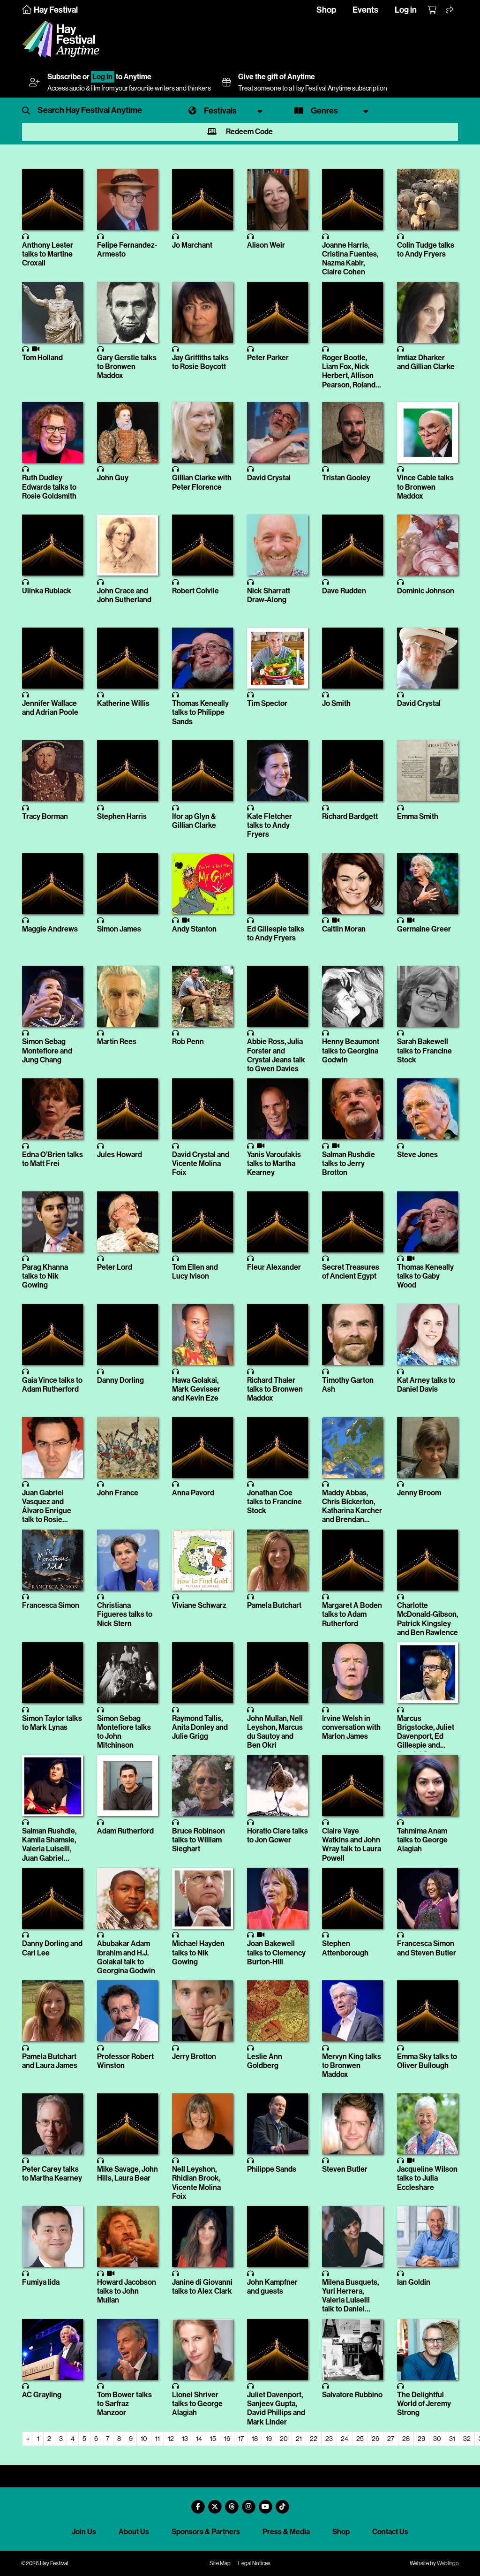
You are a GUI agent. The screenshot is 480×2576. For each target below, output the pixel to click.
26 (375, 2439)
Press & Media (286, 2532)
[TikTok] (282, 2503)
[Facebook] (198, 2503)
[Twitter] (215, 2503)
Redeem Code (249, 132)
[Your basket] (433, 10)
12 (171, 2439)
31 (452, 2439)
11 (157, 2439)
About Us (134, 2532)
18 (255, 2439)
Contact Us (390, 2532)
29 (421, 2439)
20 (284, 2439)
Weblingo (448, 2563)
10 (144, 2439)
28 (406, 2439)
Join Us (84, 2532)
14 (199, 2439)
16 (227, 2439)
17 (241, 2439)
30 (437, 2439)
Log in (406, 10)
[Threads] (232, 2503)
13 (185, 2439)
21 (299, 2439)
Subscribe (64, 77)
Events (365, 10)
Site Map (220, 2563)
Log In (102, 77)
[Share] (450, 10)
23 (329, 2439)
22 (314, 2439)
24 (345, 2439)
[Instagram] (248, 2503)
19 (269, 2439)
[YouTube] (265, 2503)
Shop (326, 10)
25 (360, 2439)
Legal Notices (254, 2563)
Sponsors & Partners (206, 2532)
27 (391, 2439)
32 (467, 2439)
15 (213, 2439)
